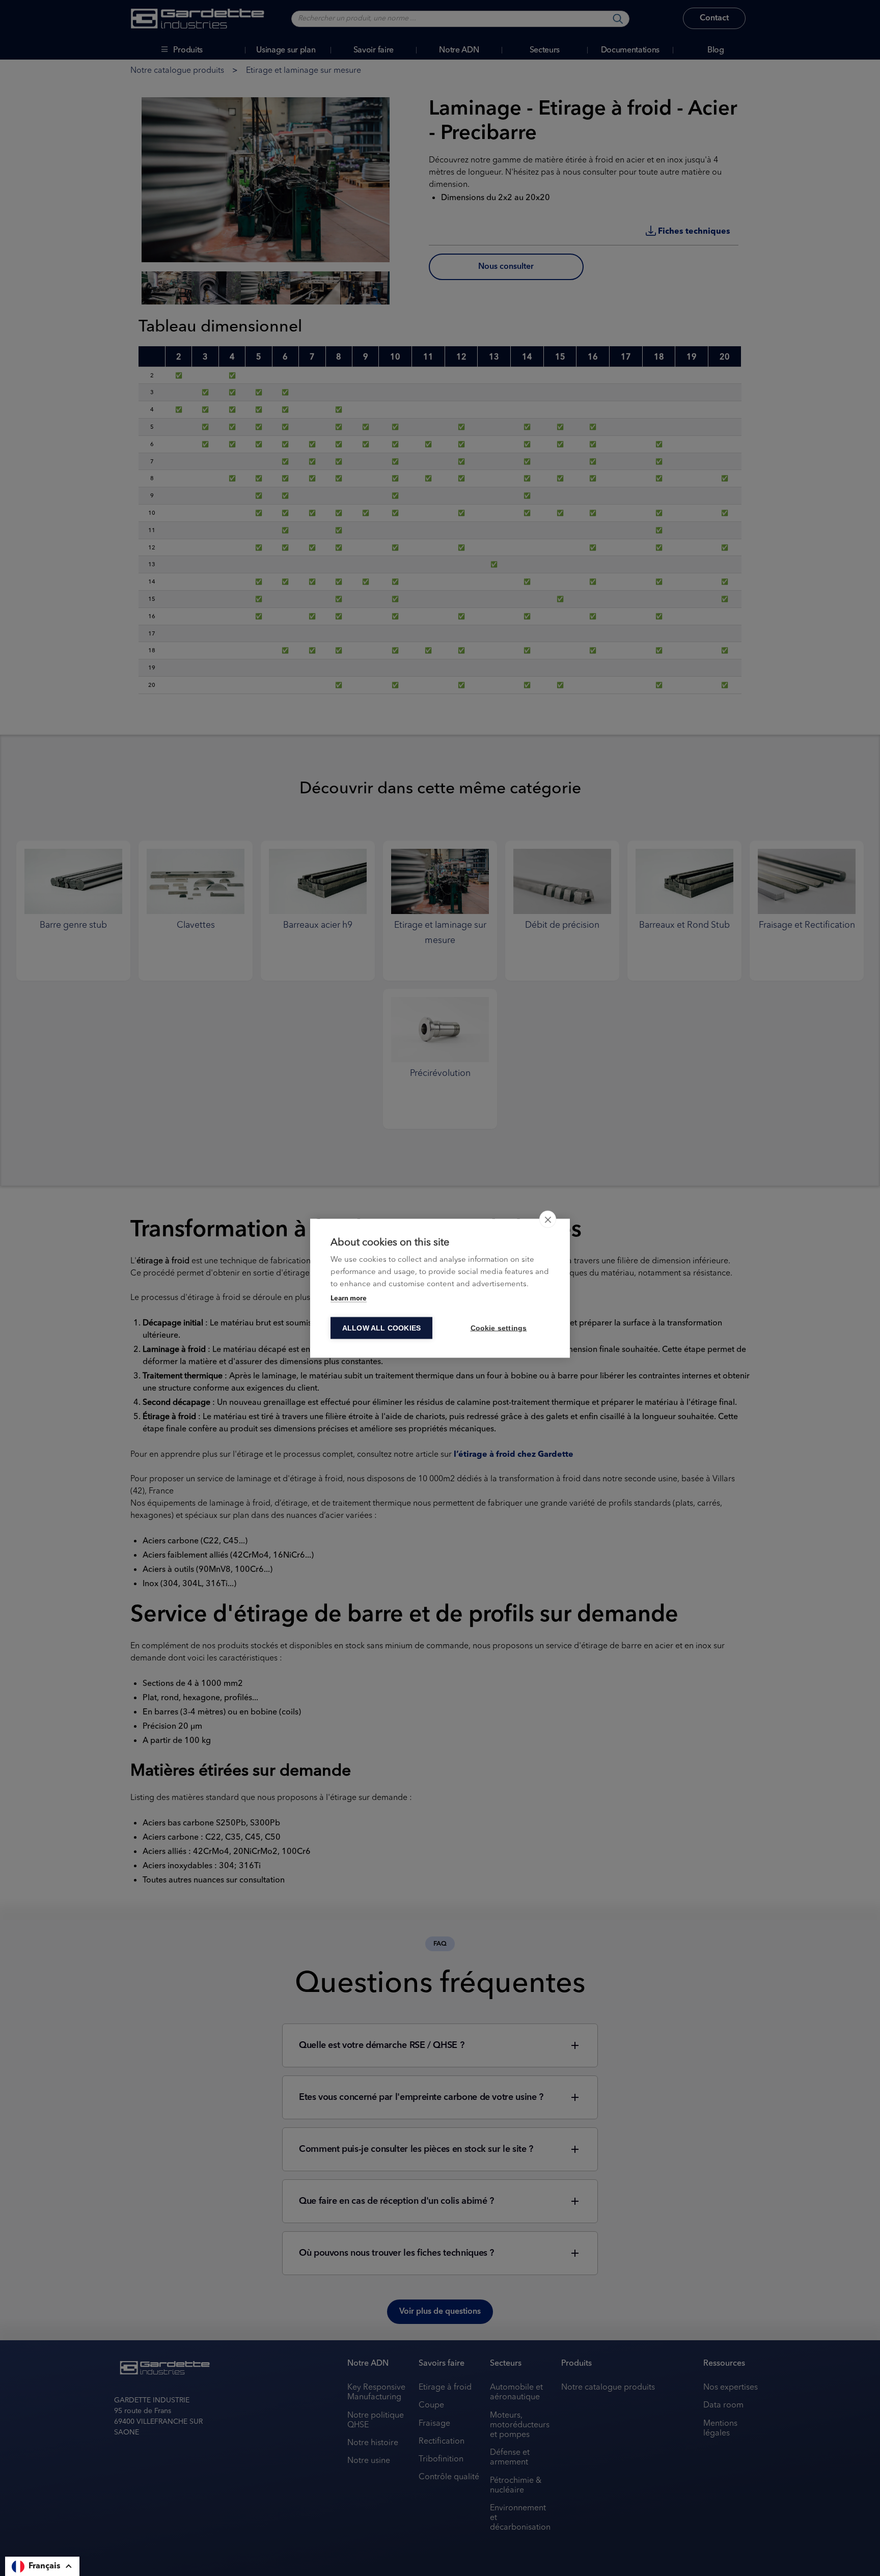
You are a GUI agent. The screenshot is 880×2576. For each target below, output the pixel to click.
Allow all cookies (381, 1328)
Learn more (349, 1298)
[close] (548, 1219)
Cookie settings (499, 1328)
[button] (42, 2566)
